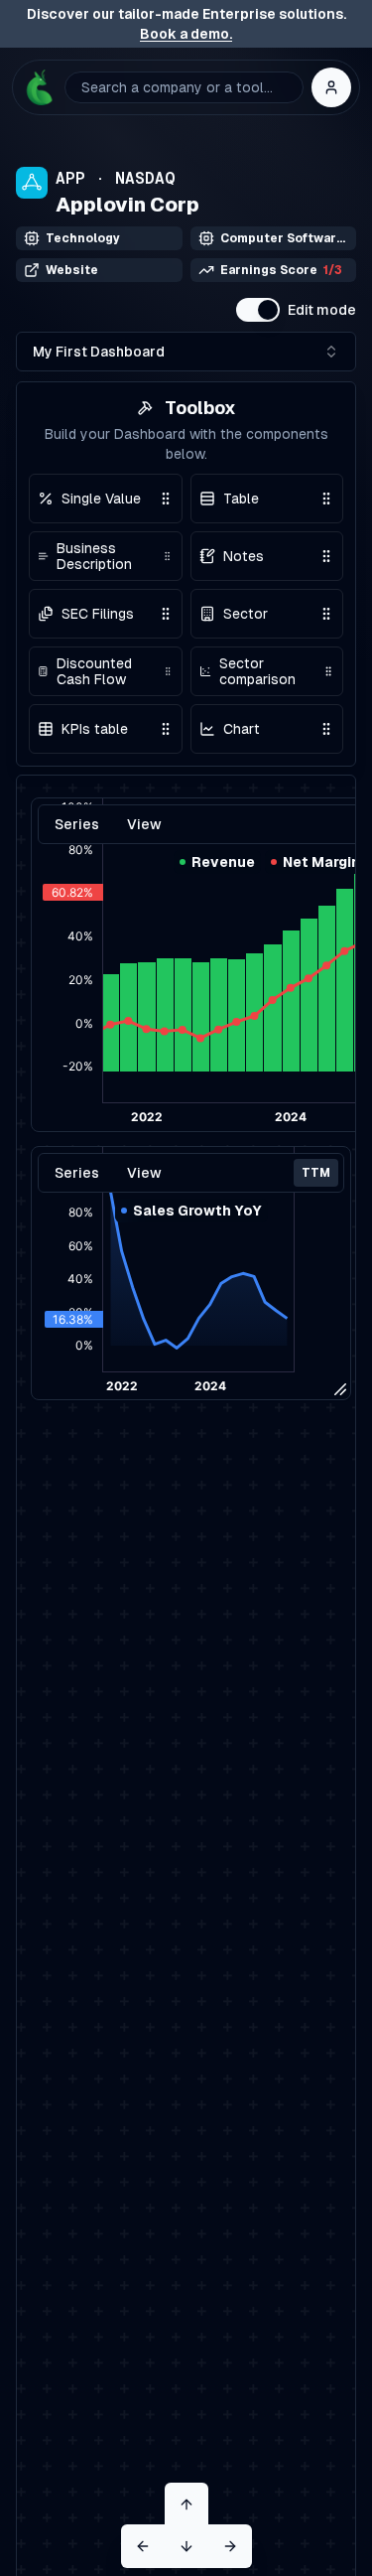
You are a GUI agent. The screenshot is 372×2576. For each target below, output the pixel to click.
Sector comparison (257, 671)
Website (72, 270)
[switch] (258, 310)
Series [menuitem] (77, 1173)
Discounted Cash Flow (94, 671)
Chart (242, 729)
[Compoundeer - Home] (39, 87)
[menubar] (191, 1173)
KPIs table (95, 729)
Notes (244, 556)
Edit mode (322, 310)
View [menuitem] (144, 1173)
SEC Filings (98, 614)
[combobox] (186, 352)
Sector (246, 614)
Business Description (94, 556)
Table (241, 499)
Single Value (101, 499)
